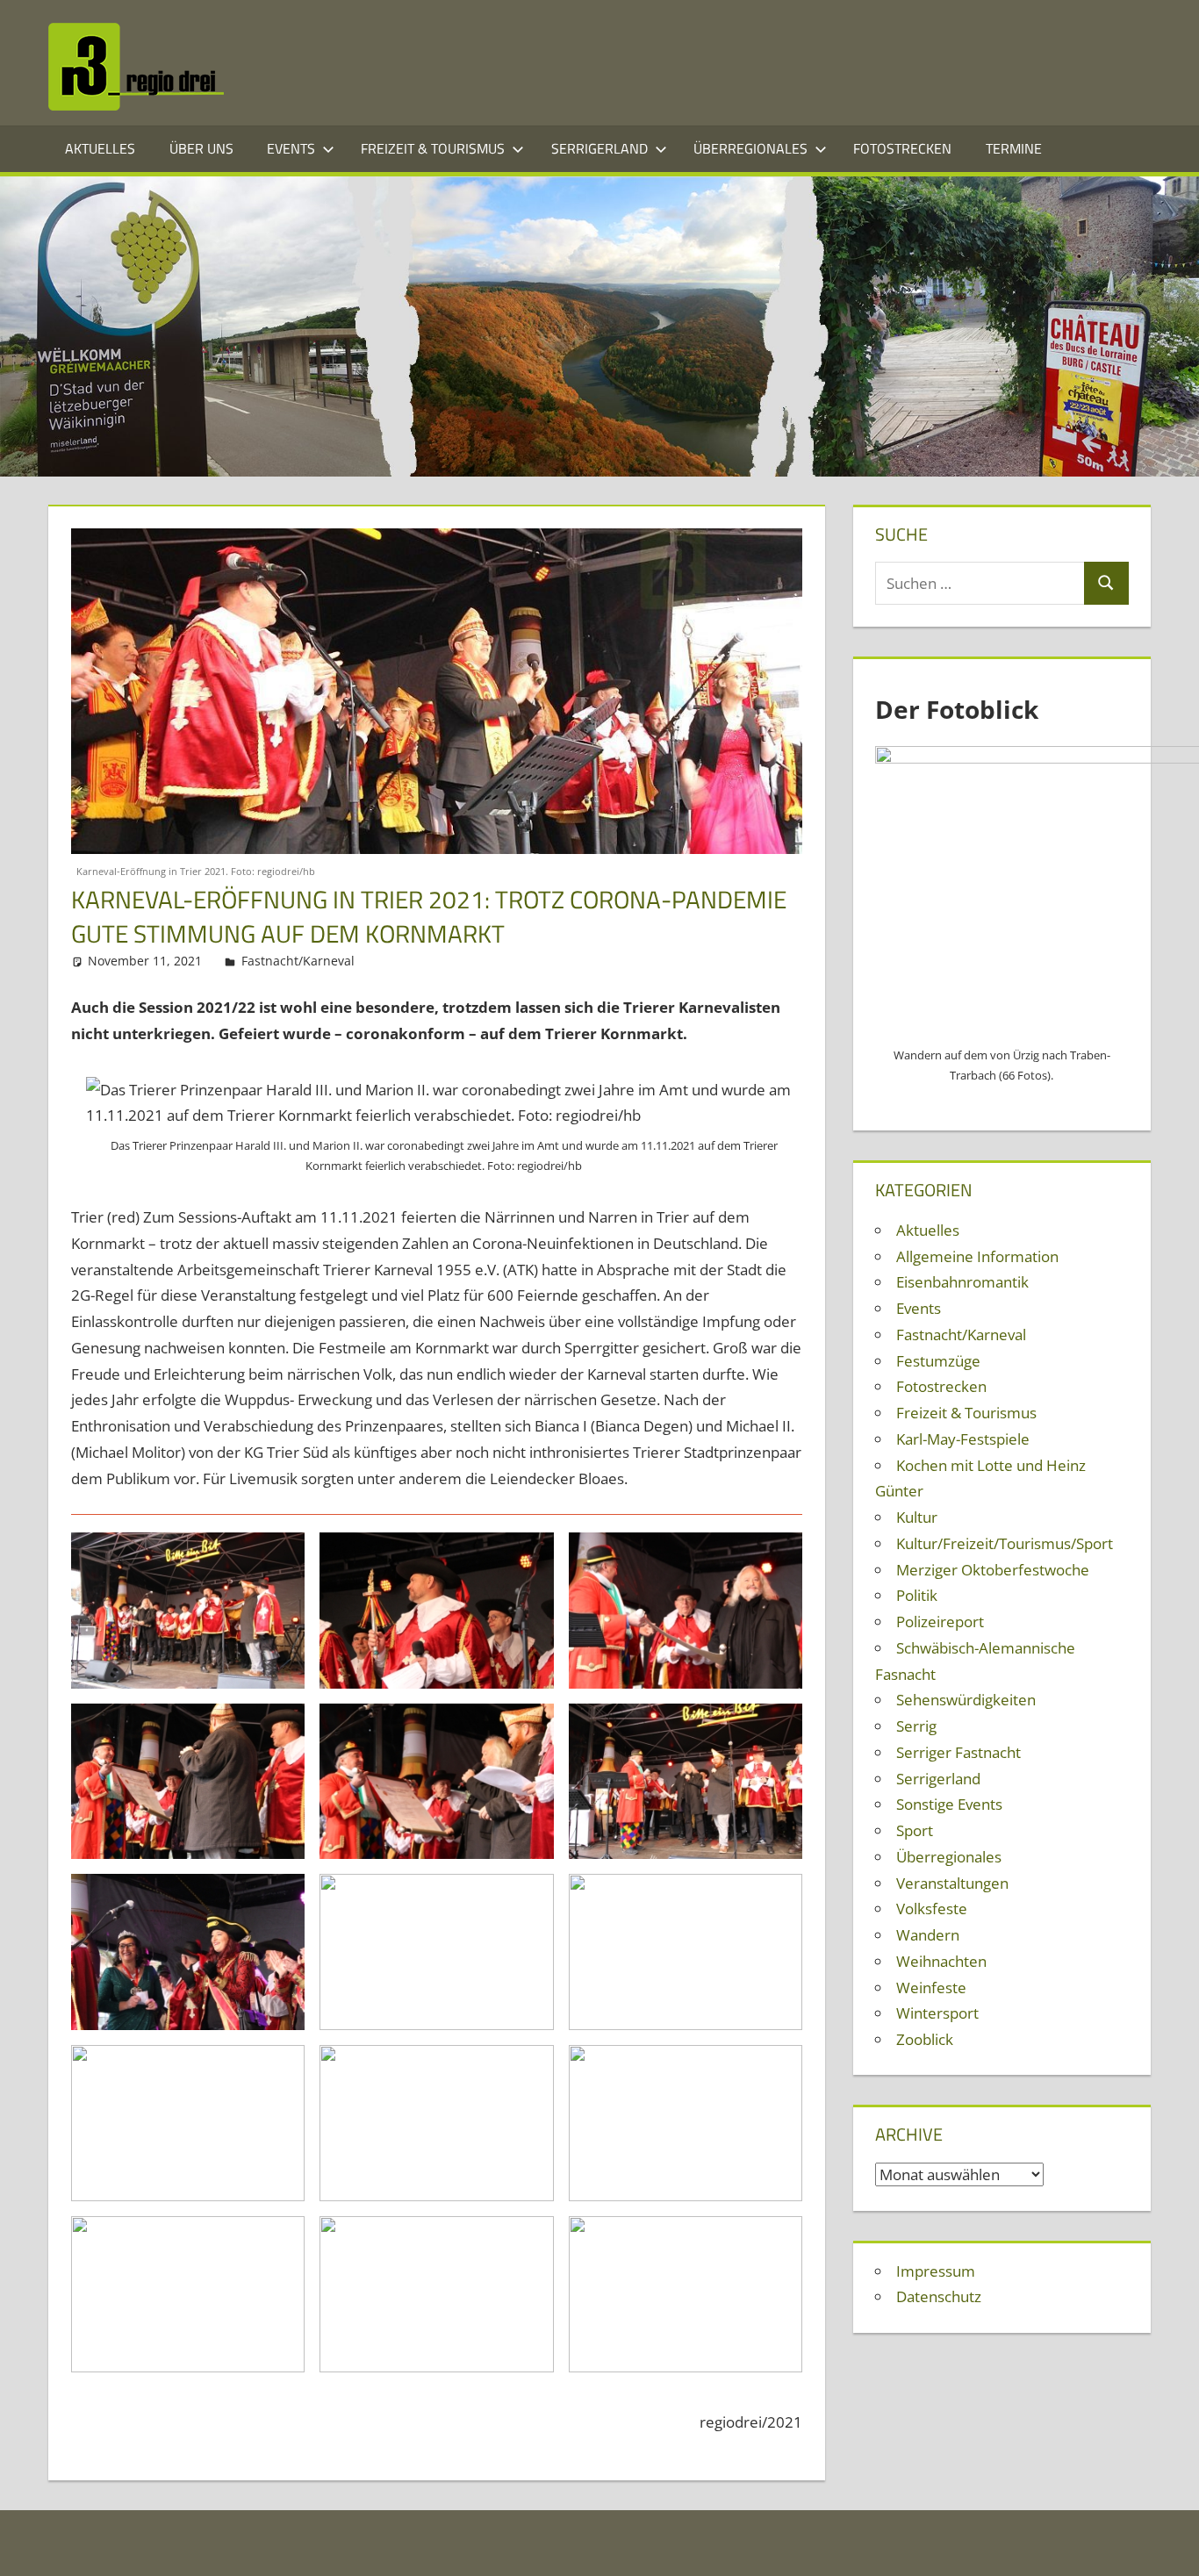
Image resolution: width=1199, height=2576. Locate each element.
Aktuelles (100, 148)
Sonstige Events (949, 1804)
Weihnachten (941, 1961)
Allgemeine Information (977, 1256)
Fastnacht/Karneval (298, 961)
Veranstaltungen (952, 1883)
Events (291, 148)
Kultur (917, 1517)
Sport (915, 1830)
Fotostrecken (902, 148)
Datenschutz (939, 2296)
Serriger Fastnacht (958, 1752)
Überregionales (750, 148)
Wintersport (937, 2013)
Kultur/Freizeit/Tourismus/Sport (1005, 1543)
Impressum (936, 2271)
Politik (917, 1595)
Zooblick (925, 2039)
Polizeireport (940, 1622)
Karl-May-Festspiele (963, 1439)
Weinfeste (931, 1988)
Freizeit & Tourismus (433, 148)
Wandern (928, 1935)
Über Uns (201, 148)
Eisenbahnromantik (962, 1282)
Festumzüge (938, 1361)
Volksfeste (932, 1909)
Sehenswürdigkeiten (966, 1700)
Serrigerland (599, 148)
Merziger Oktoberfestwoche (993, 1570)
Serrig (916, 1726)
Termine (1014, 148)
